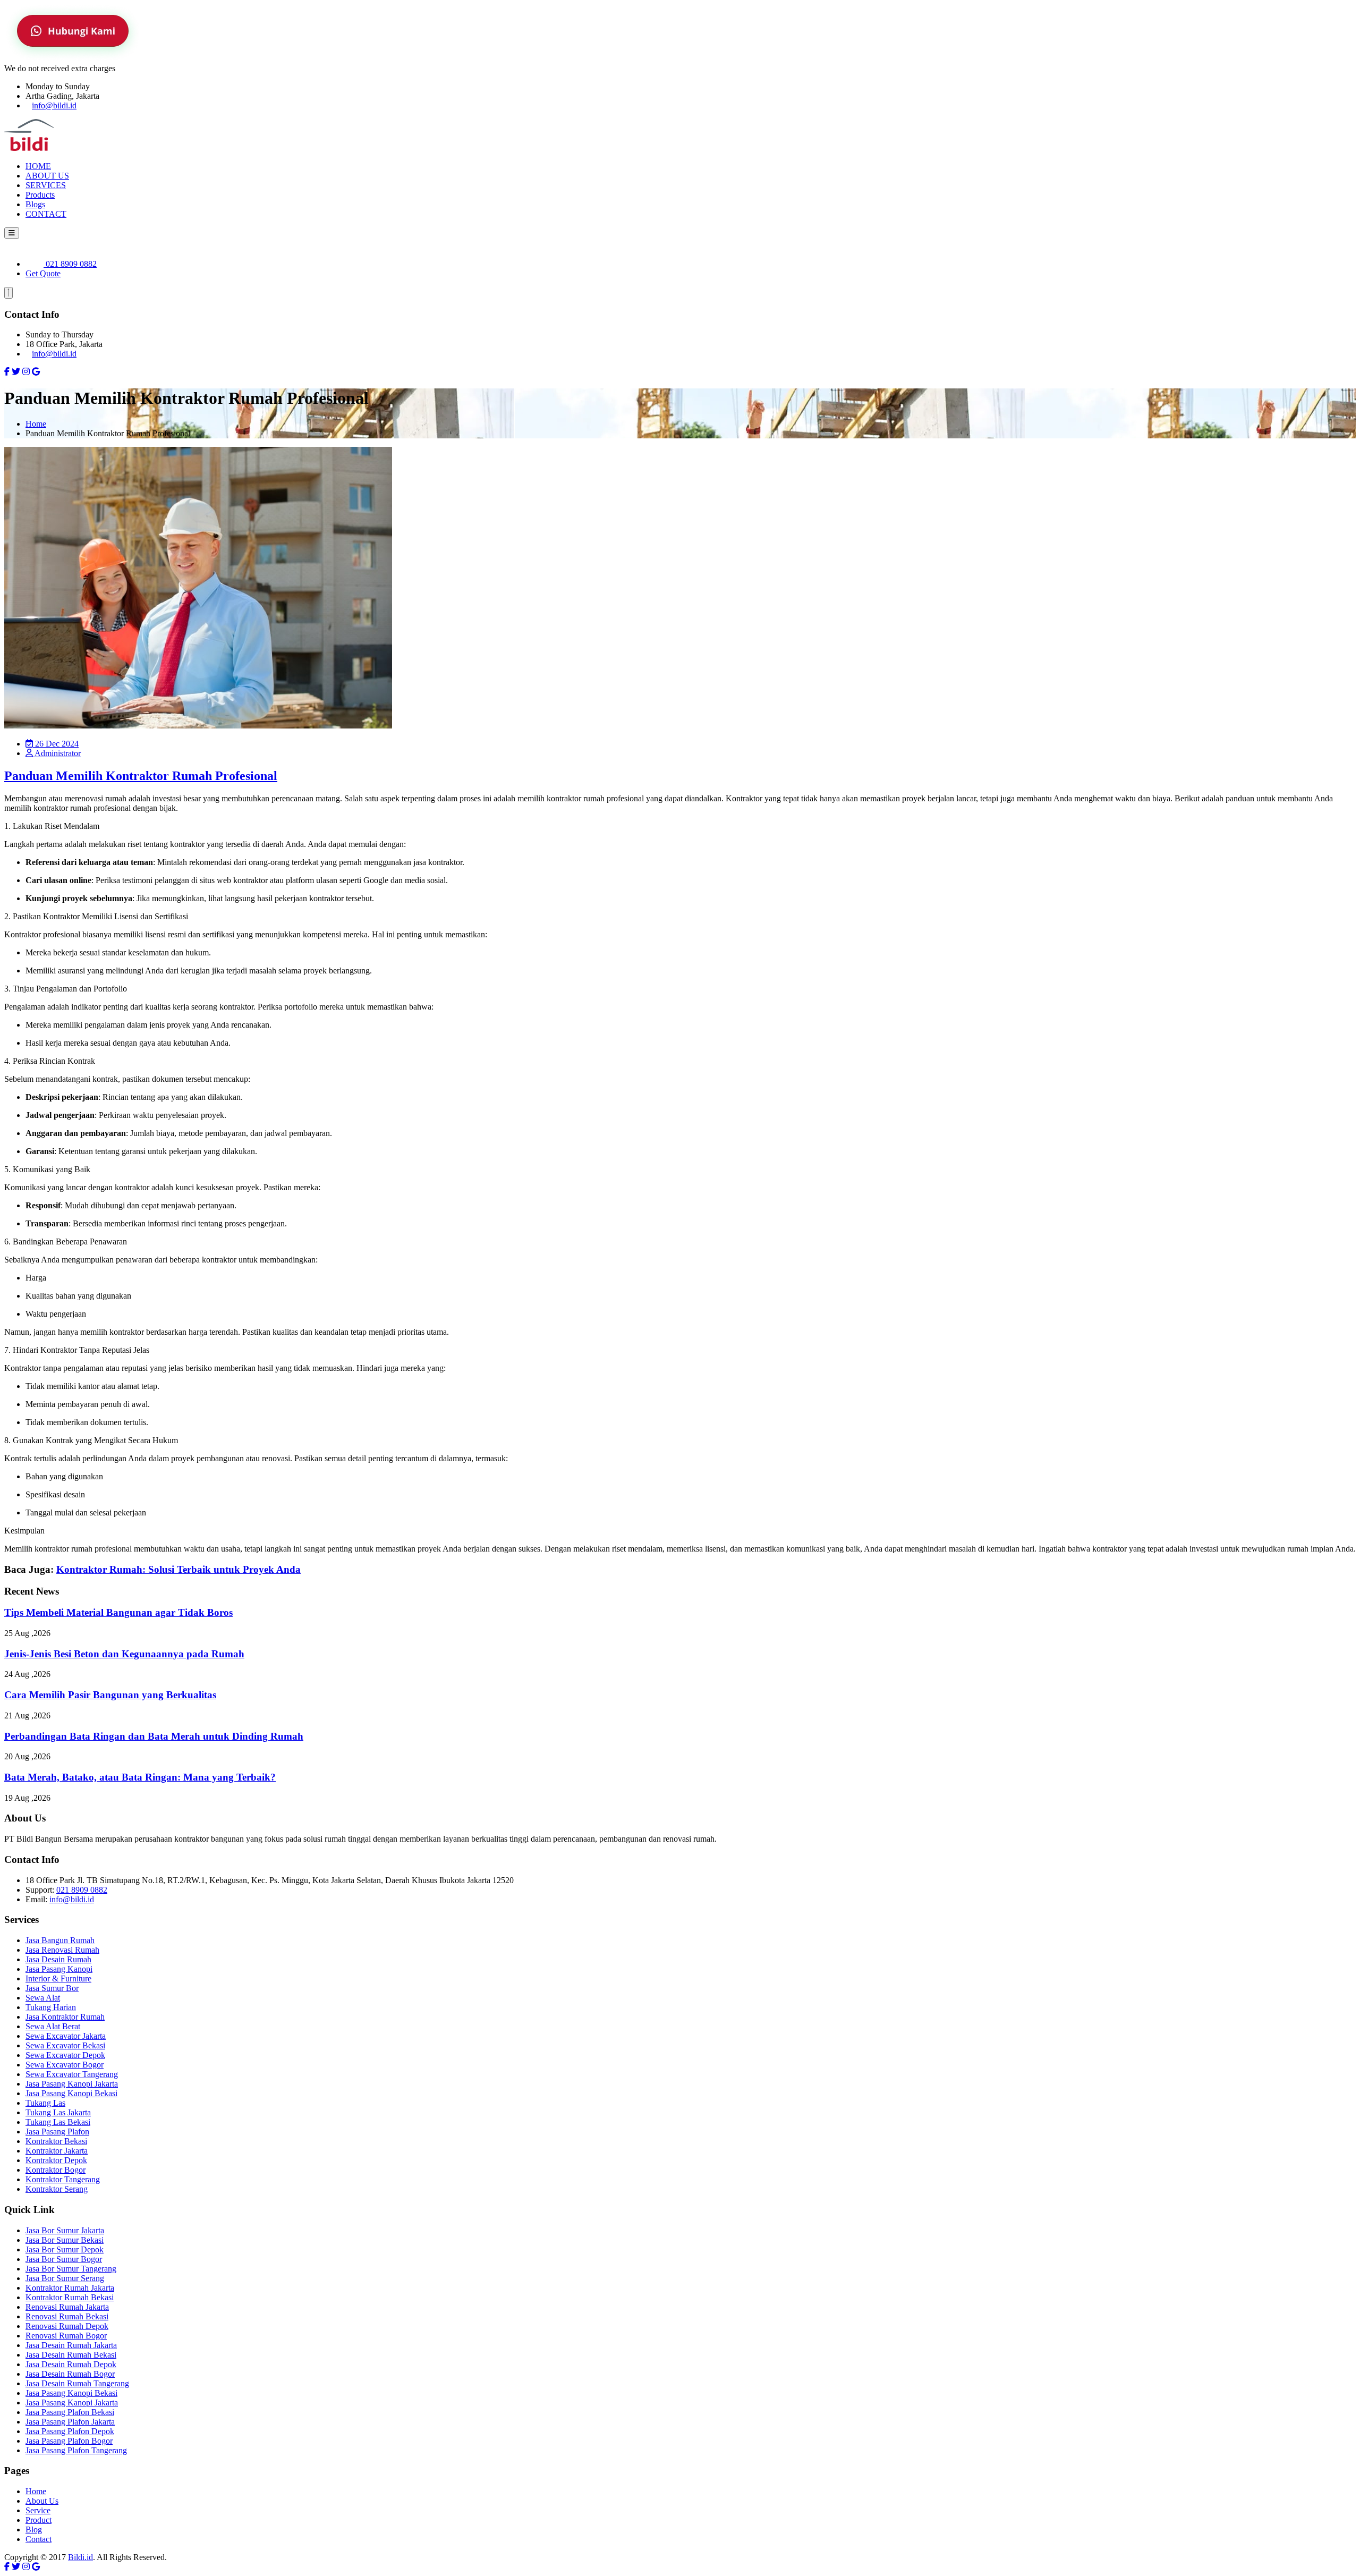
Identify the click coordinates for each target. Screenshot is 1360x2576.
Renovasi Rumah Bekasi (67, 2316)
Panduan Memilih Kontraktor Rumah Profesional (141, 776)
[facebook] (7, 372)
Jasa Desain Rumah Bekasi (71, 2355)
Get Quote (43, 273)
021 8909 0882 (70, 264)
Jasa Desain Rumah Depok (71, 2364)
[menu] (12, 233)
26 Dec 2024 (56, 744)
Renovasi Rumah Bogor (66, 2336)
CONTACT (46, 214)
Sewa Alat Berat (53, 2026)
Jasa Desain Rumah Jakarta (71, 2345)
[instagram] (26, 372)
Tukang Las (45, 2103)
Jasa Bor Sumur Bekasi (65, 2240)
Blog (34, 2530)
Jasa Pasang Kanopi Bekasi (71, 2093)
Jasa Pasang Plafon (57, 2132)
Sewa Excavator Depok (65, 2055)
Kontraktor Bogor (56, 2170)
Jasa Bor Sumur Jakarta (65, 2230)
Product (39, 2520)
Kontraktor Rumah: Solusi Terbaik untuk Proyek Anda (178, 1569)
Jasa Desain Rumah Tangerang (77, 2383)
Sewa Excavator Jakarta (66, 2036)
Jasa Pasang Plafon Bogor (69, 2441)
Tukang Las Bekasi (58, 2122)
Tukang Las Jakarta (58, 2112)
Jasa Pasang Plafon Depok (70, 2431)
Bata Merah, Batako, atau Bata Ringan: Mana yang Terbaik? (140, 1777)
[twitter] (16, 372)
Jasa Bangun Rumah (60, 1940)
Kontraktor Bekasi (56, 2141)
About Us (42, 2501)
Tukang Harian (51, 2007)
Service (38, 2510)
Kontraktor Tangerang (63, 2179)
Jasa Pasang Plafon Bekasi (70, 2412)
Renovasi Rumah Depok (67, 2326)
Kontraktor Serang (57, 2189)
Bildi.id (80, 2557)
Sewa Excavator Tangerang (72, 2074)
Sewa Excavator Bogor (65, 2065)
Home (36, 424)
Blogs (35, 204)
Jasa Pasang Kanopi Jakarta (72, 2084)
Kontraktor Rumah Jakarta (70, 2288)
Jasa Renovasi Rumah (62, 1950)
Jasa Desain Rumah (58, 1959)
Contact (39, 2539)
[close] (8, 293)
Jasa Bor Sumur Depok (65, 2249)
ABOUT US (47, 176)
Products (40, 195)
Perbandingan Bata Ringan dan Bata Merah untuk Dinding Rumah (154, 1736)
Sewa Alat (43, 1998)
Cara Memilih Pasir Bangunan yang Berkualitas (110, 1695)
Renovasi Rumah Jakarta (67, 2307)
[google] (36, 372)
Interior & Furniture (58, 1978)
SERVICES (46, 185)
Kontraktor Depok (56, 2160)
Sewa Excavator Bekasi (65, 2045)
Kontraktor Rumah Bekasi (70, 2297)
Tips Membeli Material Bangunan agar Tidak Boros (118, 1612)
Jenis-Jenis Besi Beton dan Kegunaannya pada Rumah (124, 1654)
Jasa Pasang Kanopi (59, 1969)
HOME (38, 166)
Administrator (57, 753)
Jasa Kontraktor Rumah (65, 2017)
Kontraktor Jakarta (57, 2151)
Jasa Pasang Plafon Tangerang (76, 2450)
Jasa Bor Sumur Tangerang (71, 2269)
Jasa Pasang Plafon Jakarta (70, 2422)
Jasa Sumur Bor (52, 1988)
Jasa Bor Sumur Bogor (64, 2259)
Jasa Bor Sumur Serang (65, 2278)
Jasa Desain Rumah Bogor (70, 2374)
